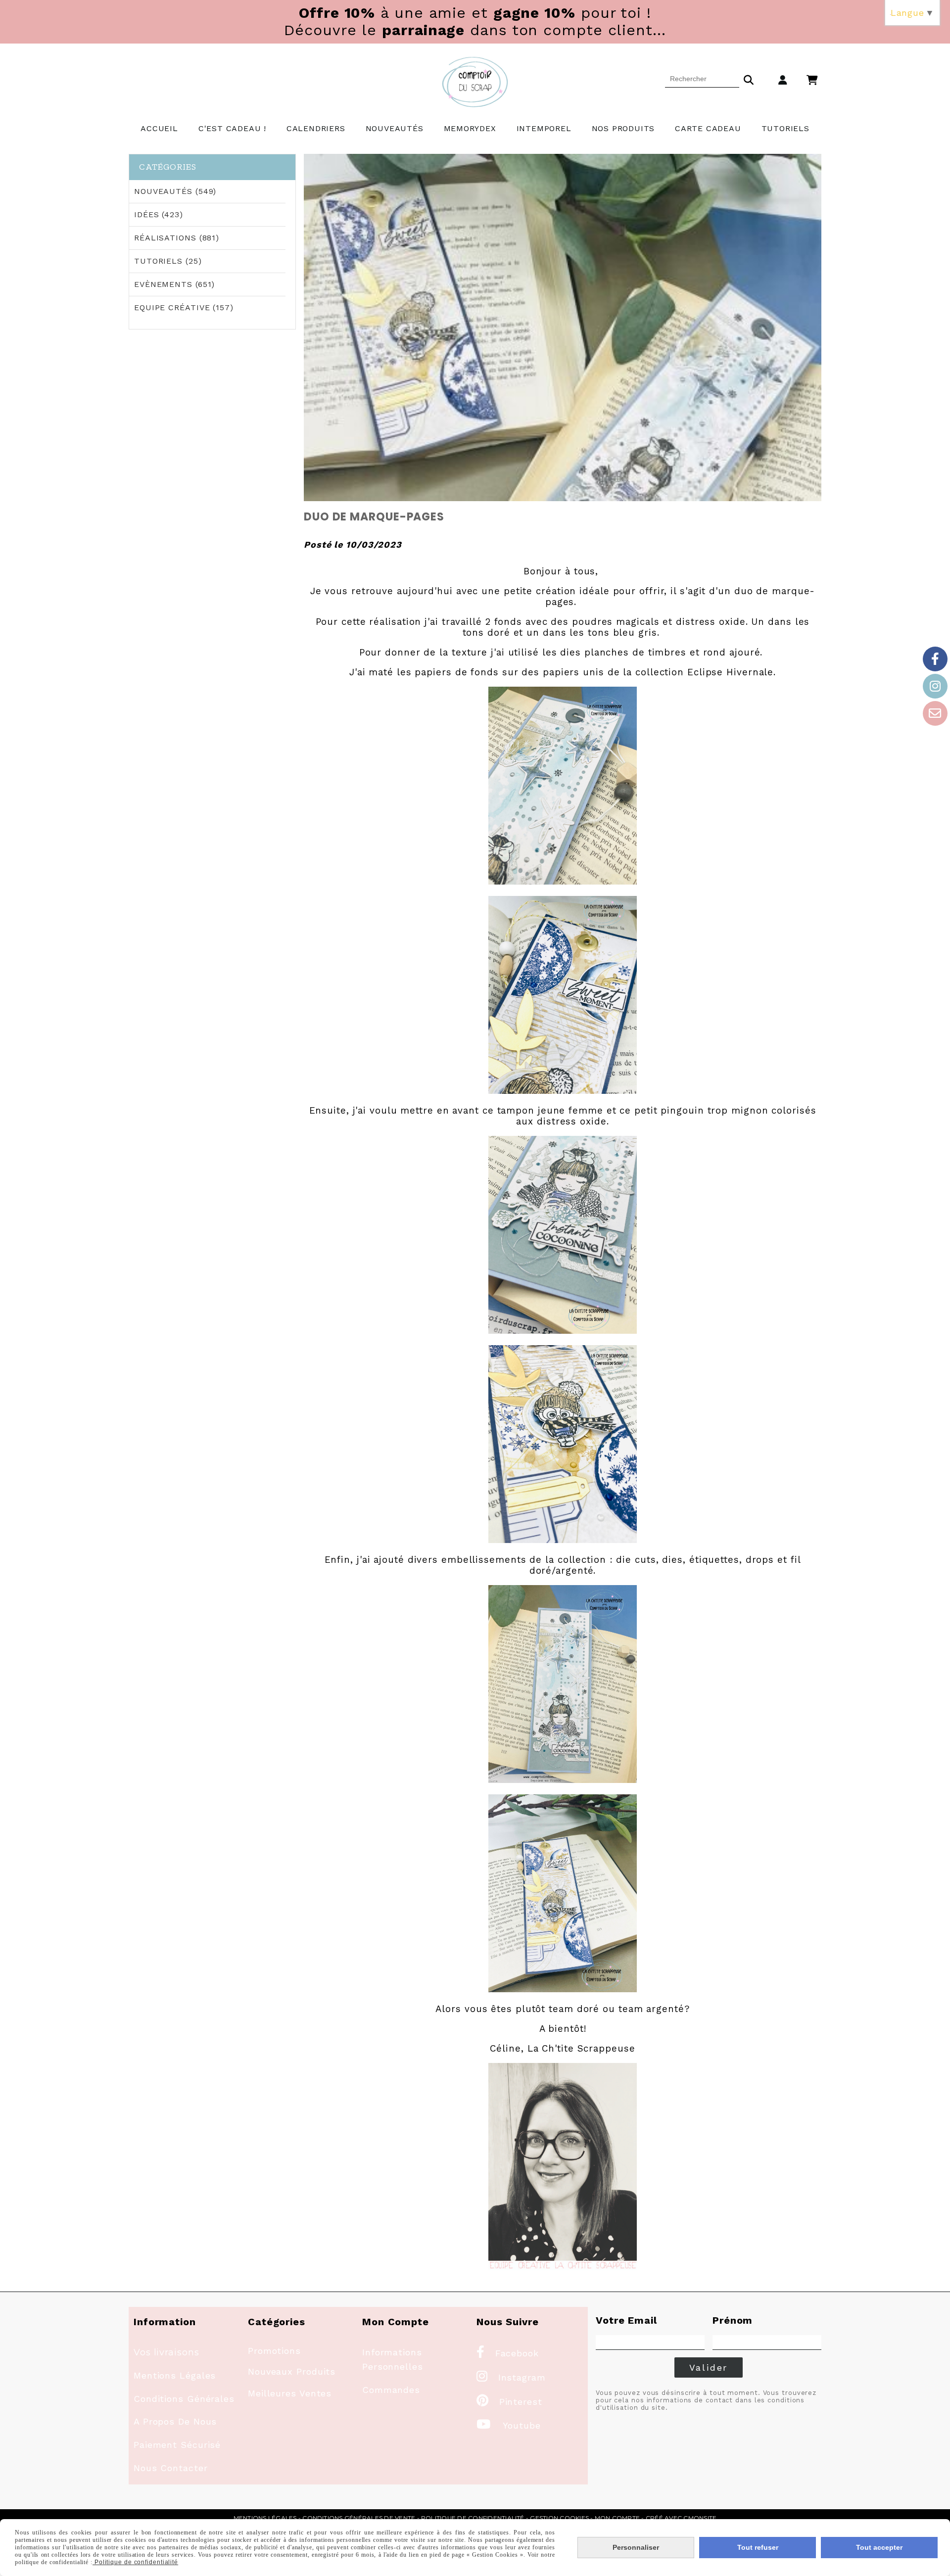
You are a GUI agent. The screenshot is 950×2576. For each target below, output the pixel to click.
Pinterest (509, 2402)
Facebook (508, 2353)
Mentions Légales (175, 2375)
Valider (709, 2367)
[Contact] (935, 713)
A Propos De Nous (175, 2421)
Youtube (509, 2425)
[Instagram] (935, 686)
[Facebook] (935, 659)
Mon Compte (617, 2518)
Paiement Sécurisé (177, 2445)
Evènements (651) (174, 284)
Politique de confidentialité (473, 2518)
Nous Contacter (171, 2468)
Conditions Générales (184, 2399)
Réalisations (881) (177, 238)
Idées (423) (159, 214)
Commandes (391, 2390)
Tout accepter (879, 2547)
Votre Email (626, 2320)
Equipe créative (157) (184, 307)
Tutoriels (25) (168, 261)
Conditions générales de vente (359, 2518)
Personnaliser (636, 2547)
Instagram (511, 2377)
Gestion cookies (559, 2518)
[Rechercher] (749, 79)
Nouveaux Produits (292, 2371)
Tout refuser (758, 2547)
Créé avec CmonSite (681, 2518)
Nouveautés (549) (175, 191)
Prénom (733, 2320)
